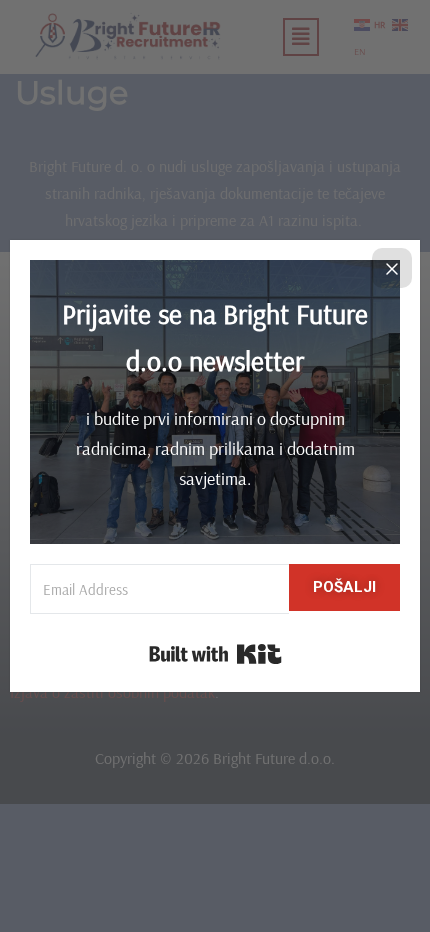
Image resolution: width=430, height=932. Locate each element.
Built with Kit (215, 654)
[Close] (392, 268)
